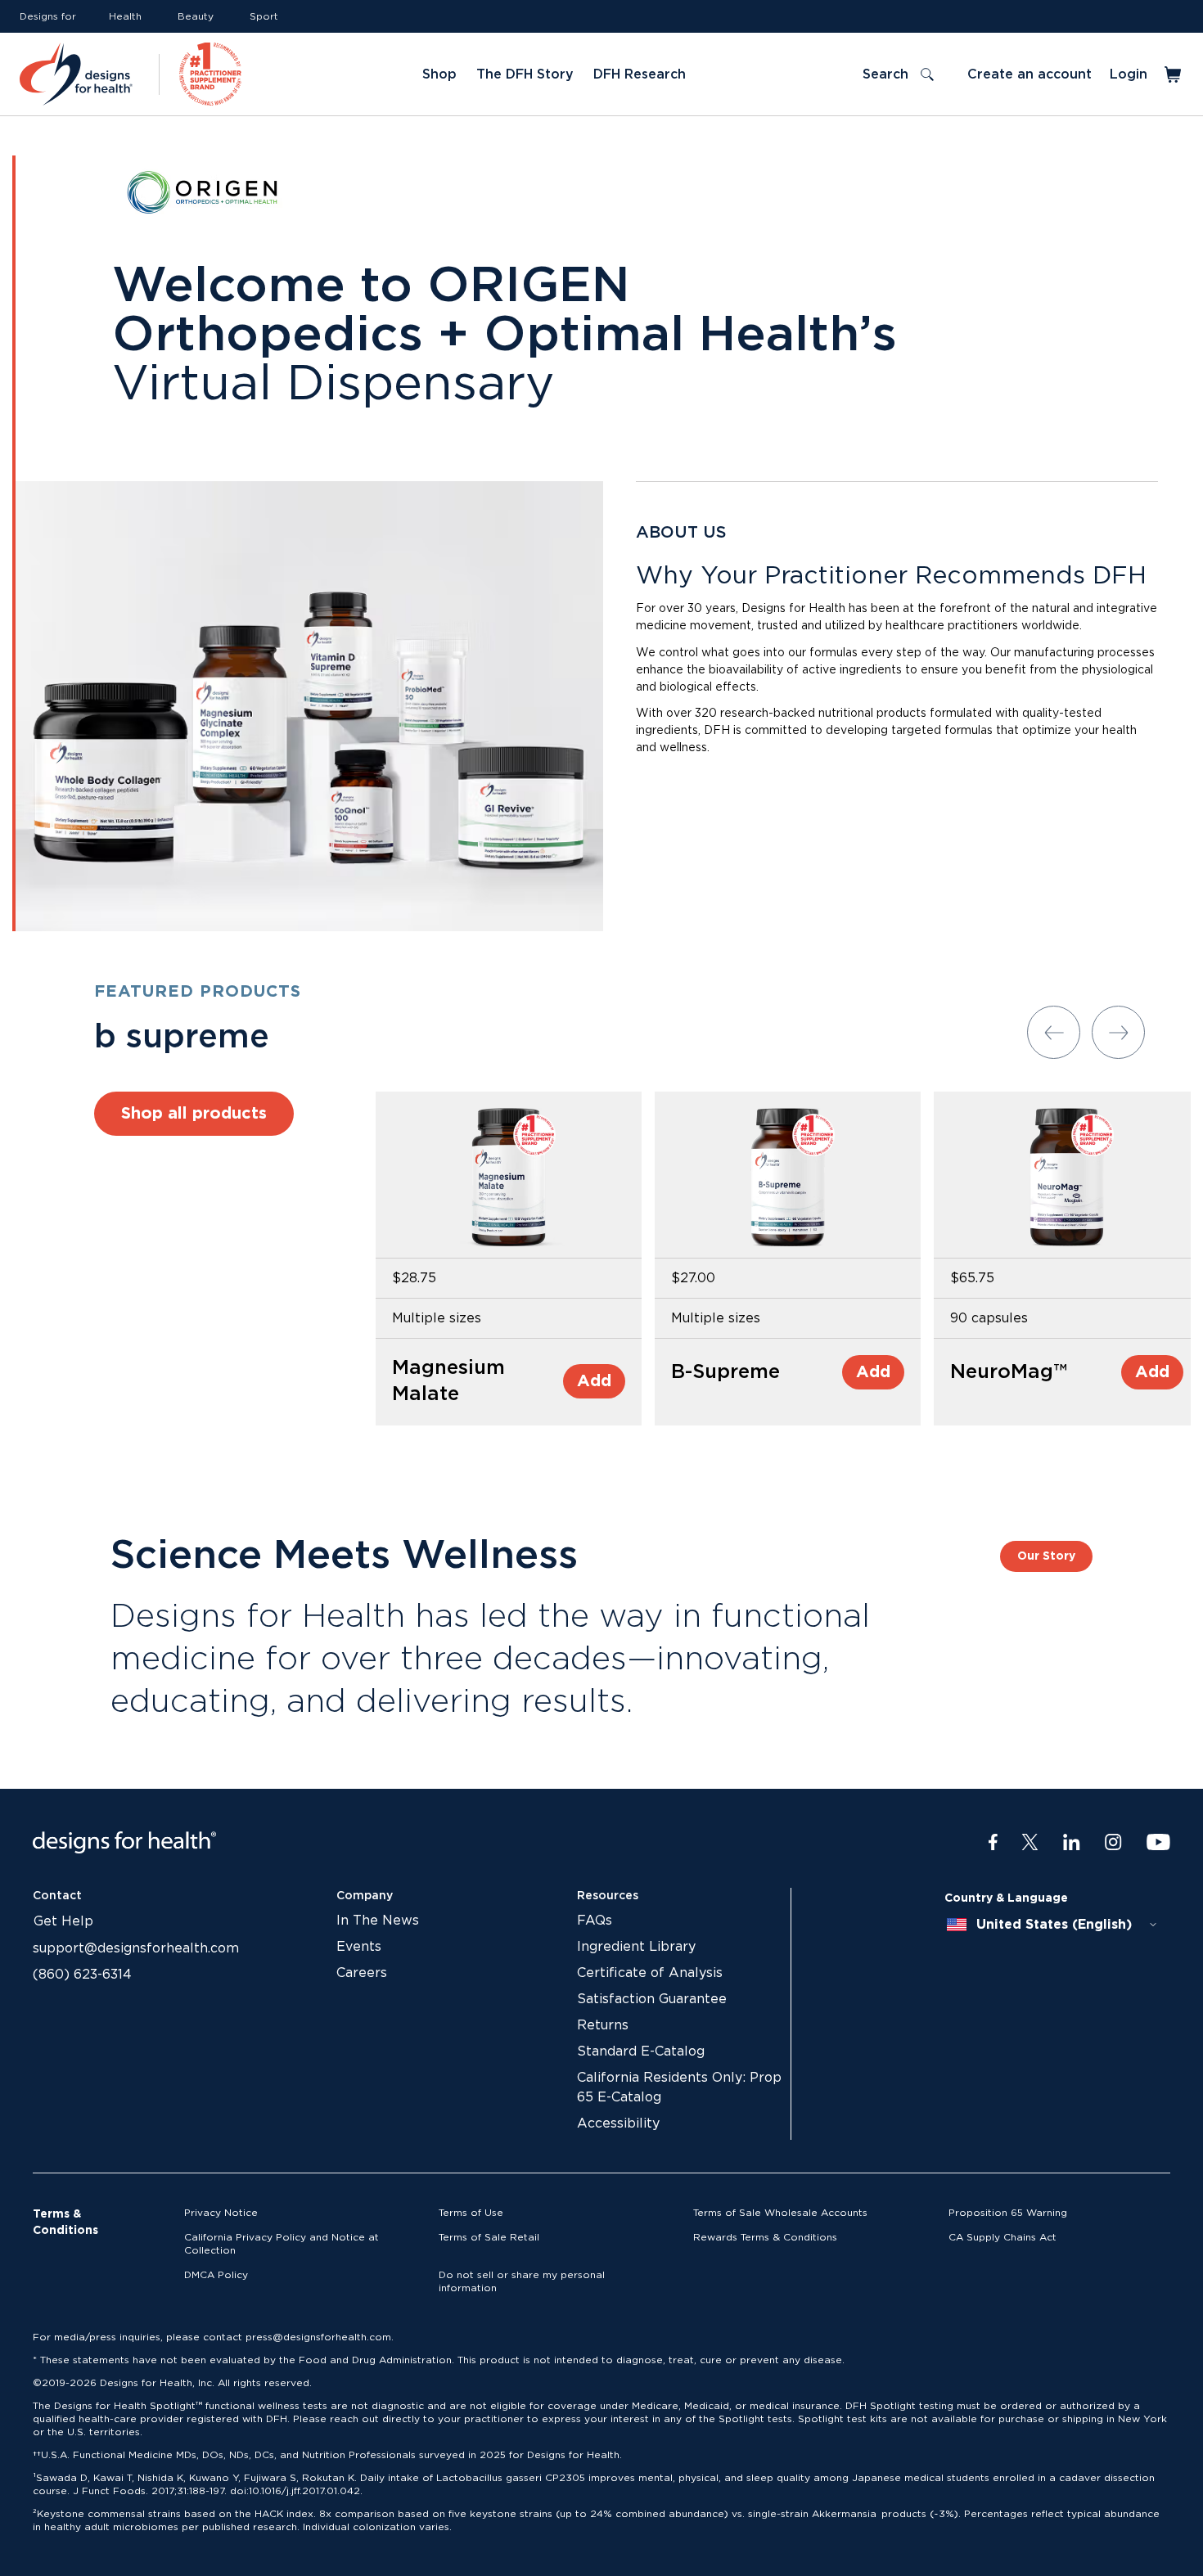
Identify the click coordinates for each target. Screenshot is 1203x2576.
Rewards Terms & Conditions (765, 2237)
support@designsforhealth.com (136, 1948)
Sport (264, 16)
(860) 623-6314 (82, 1975)
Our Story (1046, 1556)
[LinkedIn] (1072, 1843)
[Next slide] (1118, 1032)
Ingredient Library (636, 1947)
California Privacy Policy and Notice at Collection (282, 2244)
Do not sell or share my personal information (522, 2281)
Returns (603, 2025)
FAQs (595, 1921)
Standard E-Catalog (641, 2051)
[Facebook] (993, 1843)
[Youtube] (1158, 1843)
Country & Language (1006, 1898)
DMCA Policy (216, 2275)
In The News (378, 1921)
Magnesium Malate (448, 1381)
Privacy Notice (221, 2213)
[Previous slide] (1054, 1032)
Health (125, 16)
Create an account (1030, 74)
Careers (362, 1973)
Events (359, 1947)
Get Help (63, 1921)
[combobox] (1052, 1925)
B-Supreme (725, 1372)
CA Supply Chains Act (1002, 2237)
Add (594, 1381)
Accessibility (618, 2123)
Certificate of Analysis (650, 1973)
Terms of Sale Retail (489, 2237)
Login (1129, 74)
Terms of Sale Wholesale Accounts (780, 2213)
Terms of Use (471, 2213)
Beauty (196, 16)
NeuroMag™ (1009, 1372)
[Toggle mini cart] (1174, 74)
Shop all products (194, 1114)
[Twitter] (1030, 1843)
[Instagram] (1113, 1843)
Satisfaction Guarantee (652, 1999)
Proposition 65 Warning (1008, 2213)
